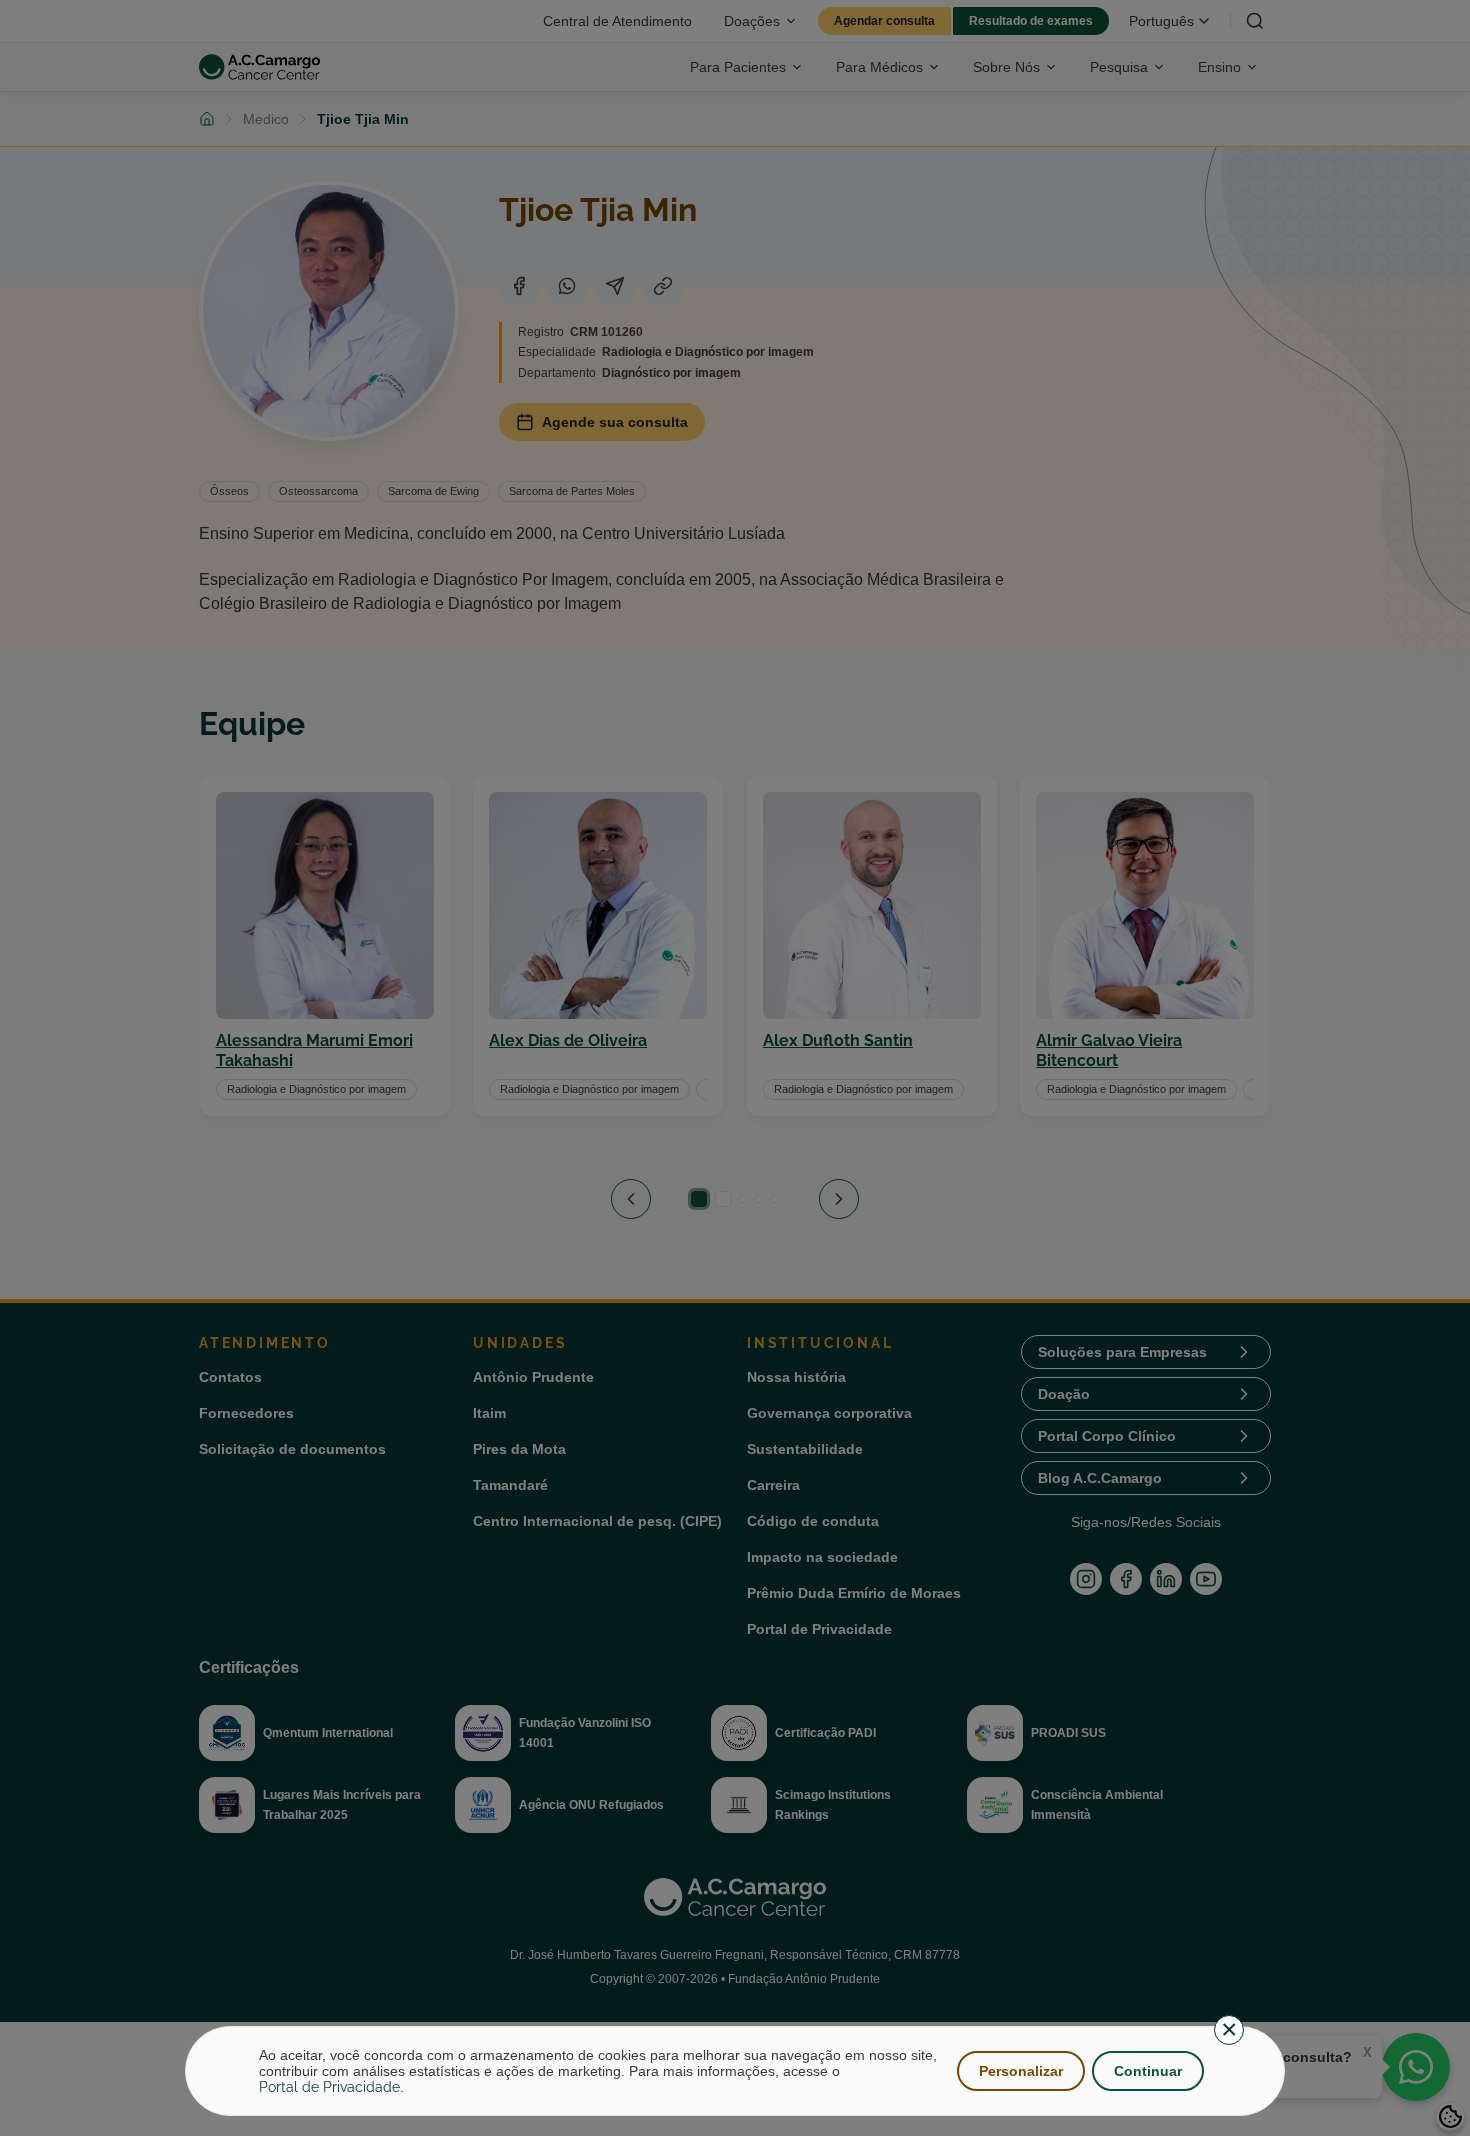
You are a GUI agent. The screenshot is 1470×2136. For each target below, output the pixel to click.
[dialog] (735, 2071)
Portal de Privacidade (329, 2087)
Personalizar (1021, 2071)
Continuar (1148, 2071)
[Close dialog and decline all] (1229, 2030)
